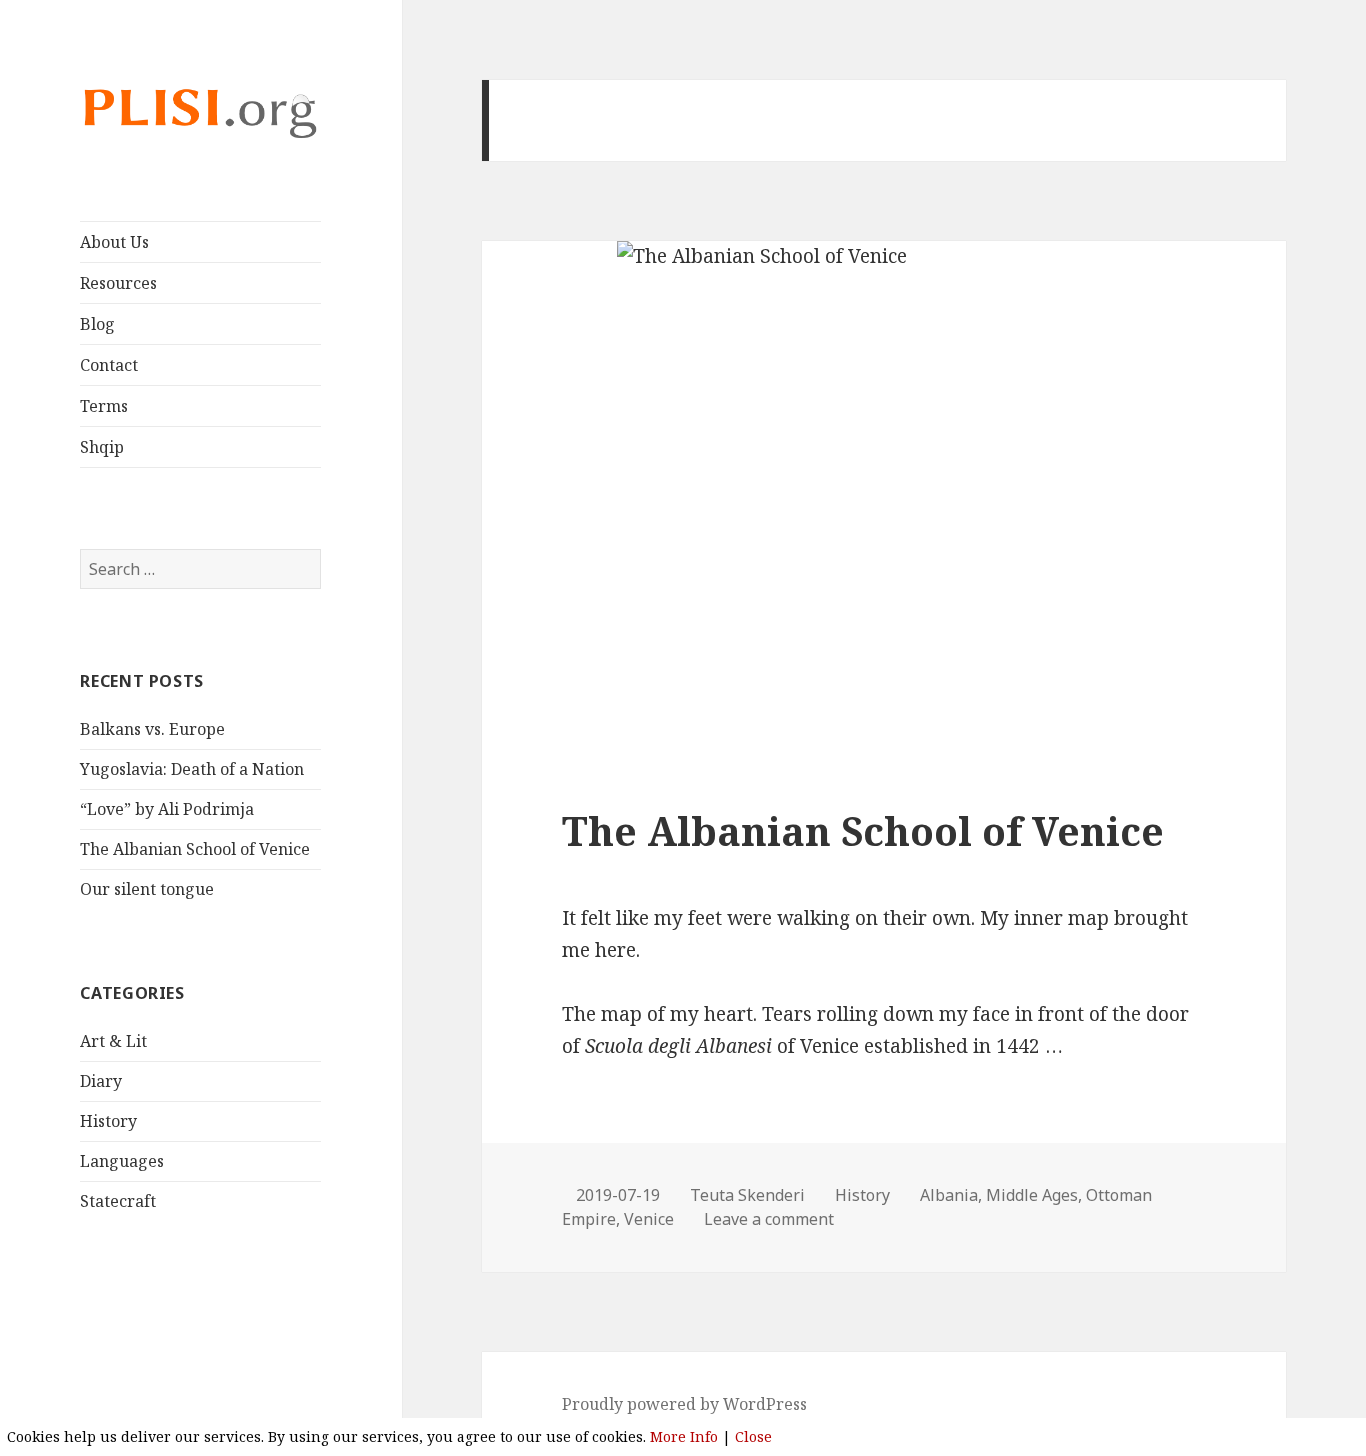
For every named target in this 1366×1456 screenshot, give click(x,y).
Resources (118, 283)
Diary (101, 1081)
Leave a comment (769, 1219)
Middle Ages (1032, 1195)
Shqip (102, 447)
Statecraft (118, 1201)
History (108, 1121)
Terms (104, 406)
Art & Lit (113, 1041)
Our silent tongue (147, 889)
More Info (684, 1436)
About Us (114, 242)
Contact (109, 365)
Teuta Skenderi (747, 1195)
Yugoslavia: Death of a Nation (192, 769)
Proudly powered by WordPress (684, 1404)
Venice (649, 1219)
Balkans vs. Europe (152, 729)
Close (753, 1436)
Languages (122, 1161)
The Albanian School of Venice (195, 849)
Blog (97, 324)
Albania (949, 1195)
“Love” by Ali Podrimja (167, 809)
